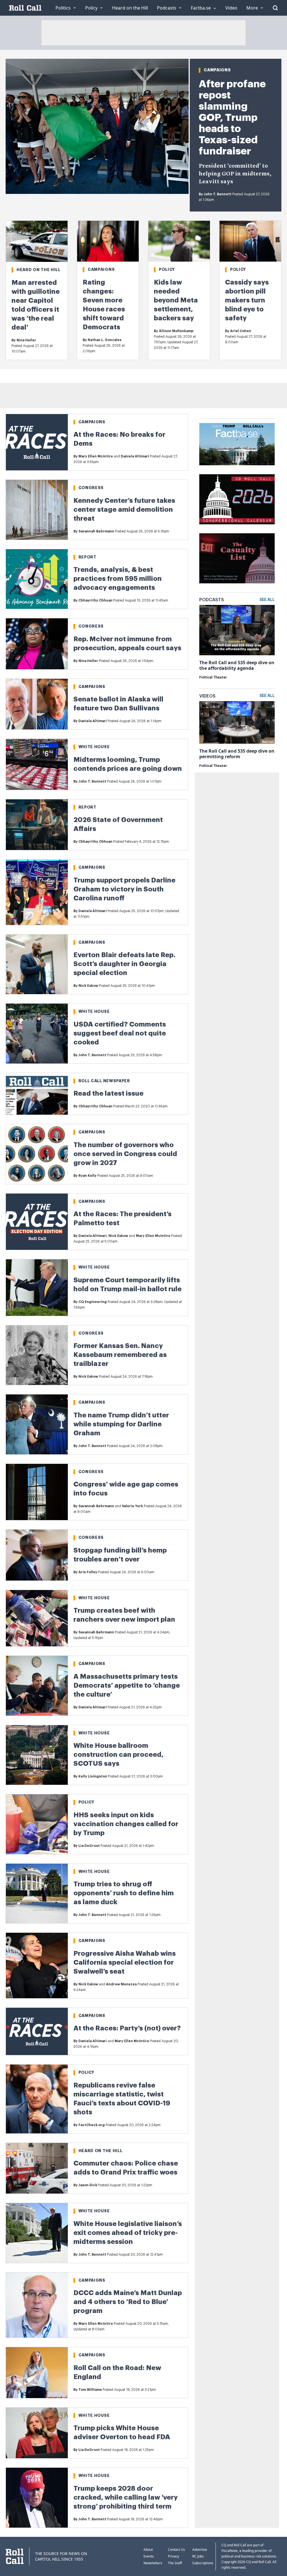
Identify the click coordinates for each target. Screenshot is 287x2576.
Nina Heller (26, 340)
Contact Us (176, 2550)
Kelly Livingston (93, 1776)
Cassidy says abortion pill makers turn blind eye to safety (247, 300)
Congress (91, 488)
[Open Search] (275, 8)
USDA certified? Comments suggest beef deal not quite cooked (120, 1033)
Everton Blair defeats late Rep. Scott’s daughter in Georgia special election (124, 964)
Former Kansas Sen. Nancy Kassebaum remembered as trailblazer (120, 1355)
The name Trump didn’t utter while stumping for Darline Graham (121, 1424)
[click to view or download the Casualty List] (237, 558)
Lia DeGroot (89, 1846)
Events (149, 2556)
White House (94, 747)
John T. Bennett (218, 194)
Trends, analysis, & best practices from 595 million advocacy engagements (118, 579)
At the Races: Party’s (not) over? (127, 2028)
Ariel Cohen (241, 331)
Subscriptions (203, 2563)
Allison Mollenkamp (176, 331)
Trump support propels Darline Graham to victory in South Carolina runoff (124, 889)
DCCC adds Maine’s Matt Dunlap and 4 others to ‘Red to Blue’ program (128, 2302)
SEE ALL (267, 600)
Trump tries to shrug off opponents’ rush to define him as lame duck (124, 1893)
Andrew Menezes (121, 1984)
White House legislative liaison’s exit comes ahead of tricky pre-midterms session (128, 2233)
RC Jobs (198, 2556)
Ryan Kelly (87, 1176)
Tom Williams (90, 2390)
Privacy (173, 2556)
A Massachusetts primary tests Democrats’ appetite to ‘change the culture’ (127, 1685)
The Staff (175, 2563)
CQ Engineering (93, 1302)
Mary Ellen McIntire (96, 456)
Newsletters (153, 2563)
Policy (167, 269)
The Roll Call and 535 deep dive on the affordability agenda (237, 665)
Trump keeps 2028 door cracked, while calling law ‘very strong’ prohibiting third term (126, 2497)
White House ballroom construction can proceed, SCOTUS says (118, 1755)
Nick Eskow (88, 986)
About (148, 2550)
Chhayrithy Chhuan (95, 600)
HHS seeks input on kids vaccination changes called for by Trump (126, 1824)
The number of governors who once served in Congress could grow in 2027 (125, 1154)
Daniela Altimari (135, 456)
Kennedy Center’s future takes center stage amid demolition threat (124, 509)
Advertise (200, 2550)
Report (87, 557)
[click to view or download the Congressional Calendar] (237, 499)
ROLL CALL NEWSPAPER (104, 1081)
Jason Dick (88, 2185)
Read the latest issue (108, 1093)
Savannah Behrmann (96, 531)
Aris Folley (88, 1572)
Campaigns (217, 70)
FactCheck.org (92, 2125)
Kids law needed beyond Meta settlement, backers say (176, 300)
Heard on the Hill (39, 270)
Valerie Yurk (132, 1506)
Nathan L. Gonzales (105, 340)
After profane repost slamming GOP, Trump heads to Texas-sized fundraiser (232, 118)
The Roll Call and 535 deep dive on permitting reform (237, 754)
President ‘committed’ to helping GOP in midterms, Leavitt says (235, 174)
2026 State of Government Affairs (118, 824)
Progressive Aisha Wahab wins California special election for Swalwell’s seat (125, 1962)
